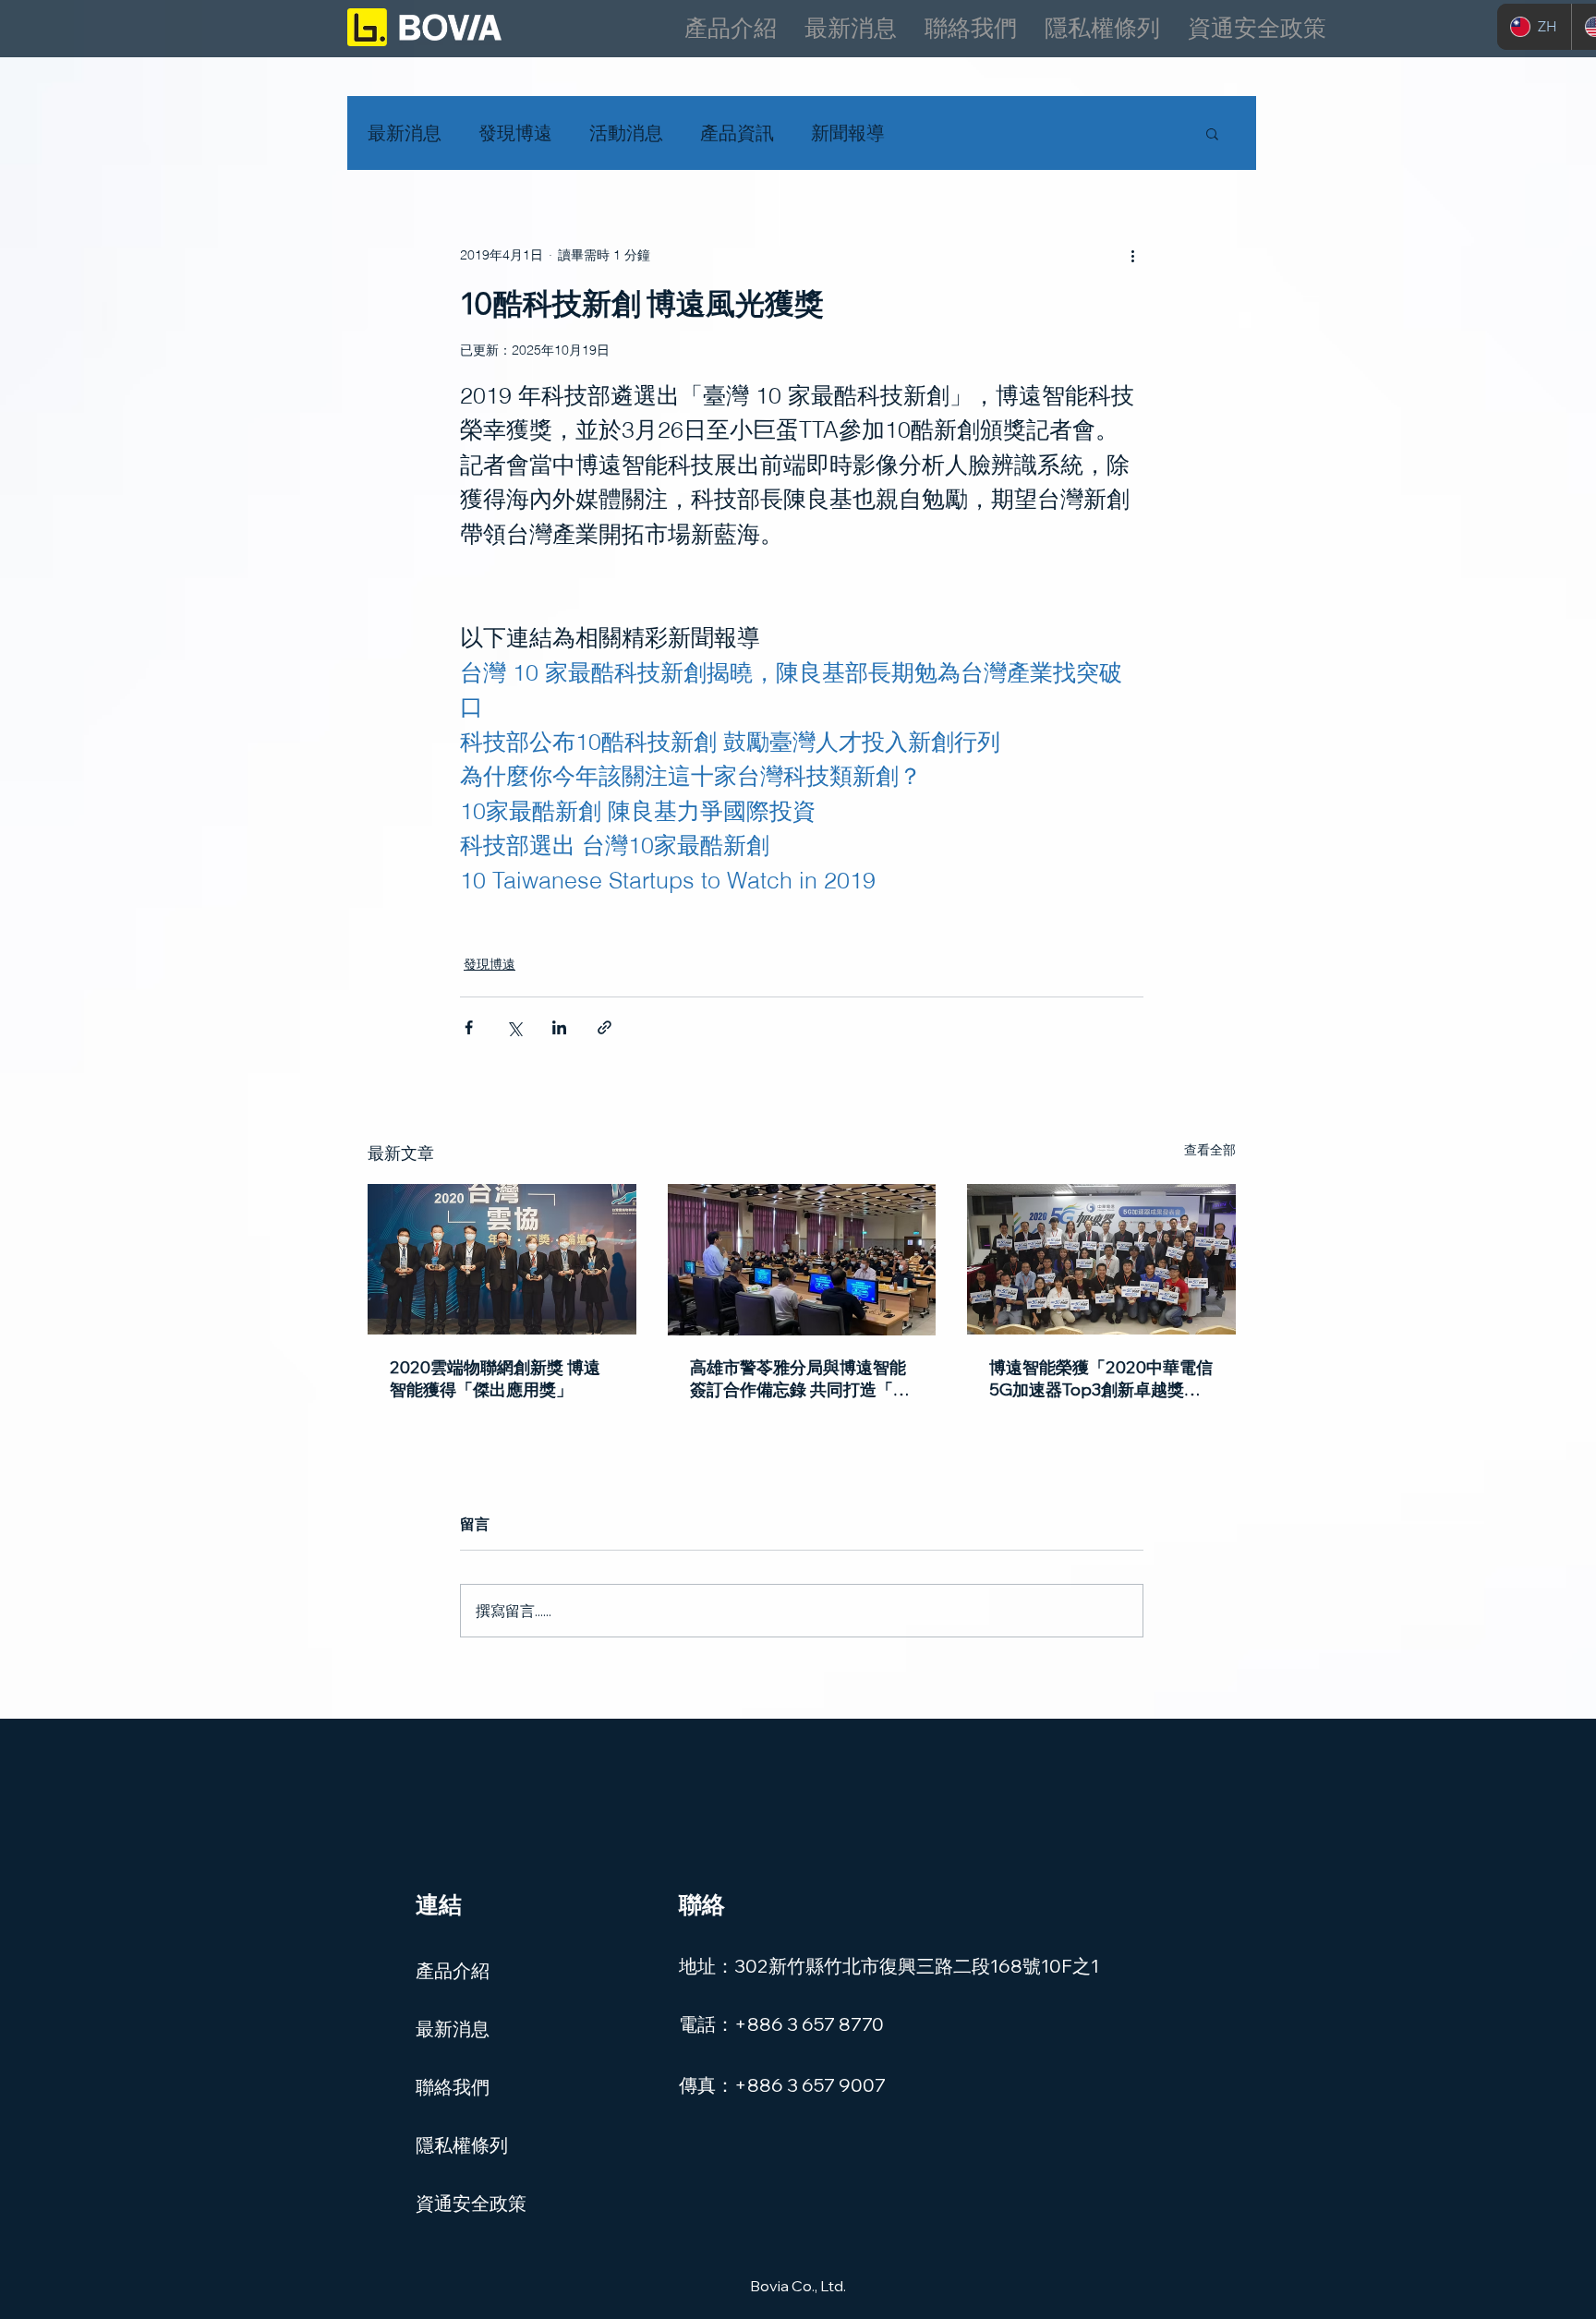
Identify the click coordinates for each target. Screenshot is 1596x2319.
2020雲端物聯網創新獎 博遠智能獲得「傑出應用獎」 (495, 1378)
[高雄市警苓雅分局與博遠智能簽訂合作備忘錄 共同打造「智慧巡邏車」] (802, 1260)
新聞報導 (848, 133)
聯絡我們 (453, 2087)
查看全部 (1210, 1150)
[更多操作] (1132, 255)
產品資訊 (737, 133)
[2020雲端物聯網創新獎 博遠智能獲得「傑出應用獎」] (502, 1259)
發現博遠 (515, 133)
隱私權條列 (462, 2145)
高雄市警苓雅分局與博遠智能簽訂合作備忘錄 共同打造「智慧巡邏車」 (800, 1379)
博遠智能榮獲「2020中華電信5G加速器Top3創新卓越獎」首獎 (1101, 1379)
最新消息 (405, 133)
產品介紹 (453, 1970)
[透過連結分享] (605, 1027)
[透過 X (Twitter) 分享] (514, 1027)
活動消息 (626, 133)
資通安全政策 (471, 2203)
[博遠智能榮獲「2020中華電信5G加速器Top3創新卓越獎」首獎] (1101, 1259)
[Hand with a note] (424, 27)
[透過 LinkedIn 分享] (559, 1027)
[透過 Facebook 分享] (469, 1027)
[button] (1212, 133)
